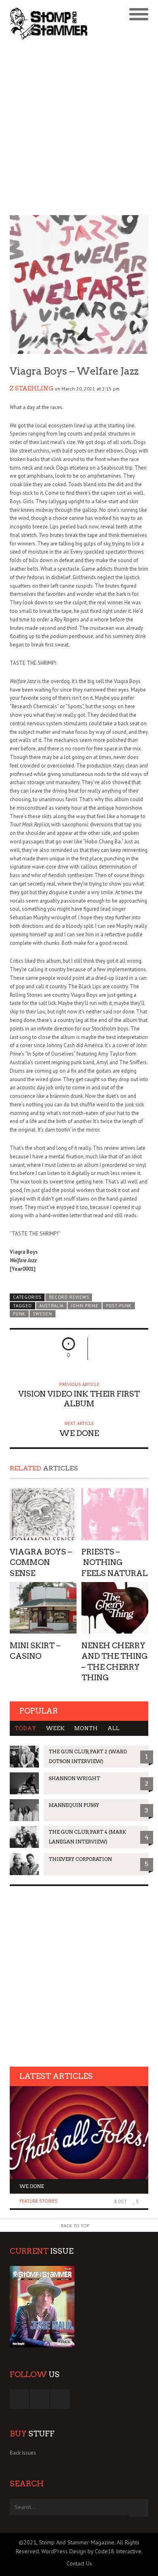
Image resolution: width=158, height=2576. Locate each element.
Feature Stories (38, 2201)
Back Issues (23, 2453)
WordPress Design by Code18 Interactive (91, 2551)
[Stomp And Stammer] (62, 24)
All (113, 1728)
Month (86, 1728)
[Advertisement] (79, 129)
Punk (19, 1314)
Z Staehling (32, 388)
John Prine (84, 1306)
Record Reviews (69, 1297)
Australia (51, 1306)
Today (25, 1728)
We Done (32, 2186)
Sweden (42, 1314)
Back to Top (75, 2226)
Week (55, 1728)
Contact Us (79, 2563)
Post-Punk (119, 1306)
